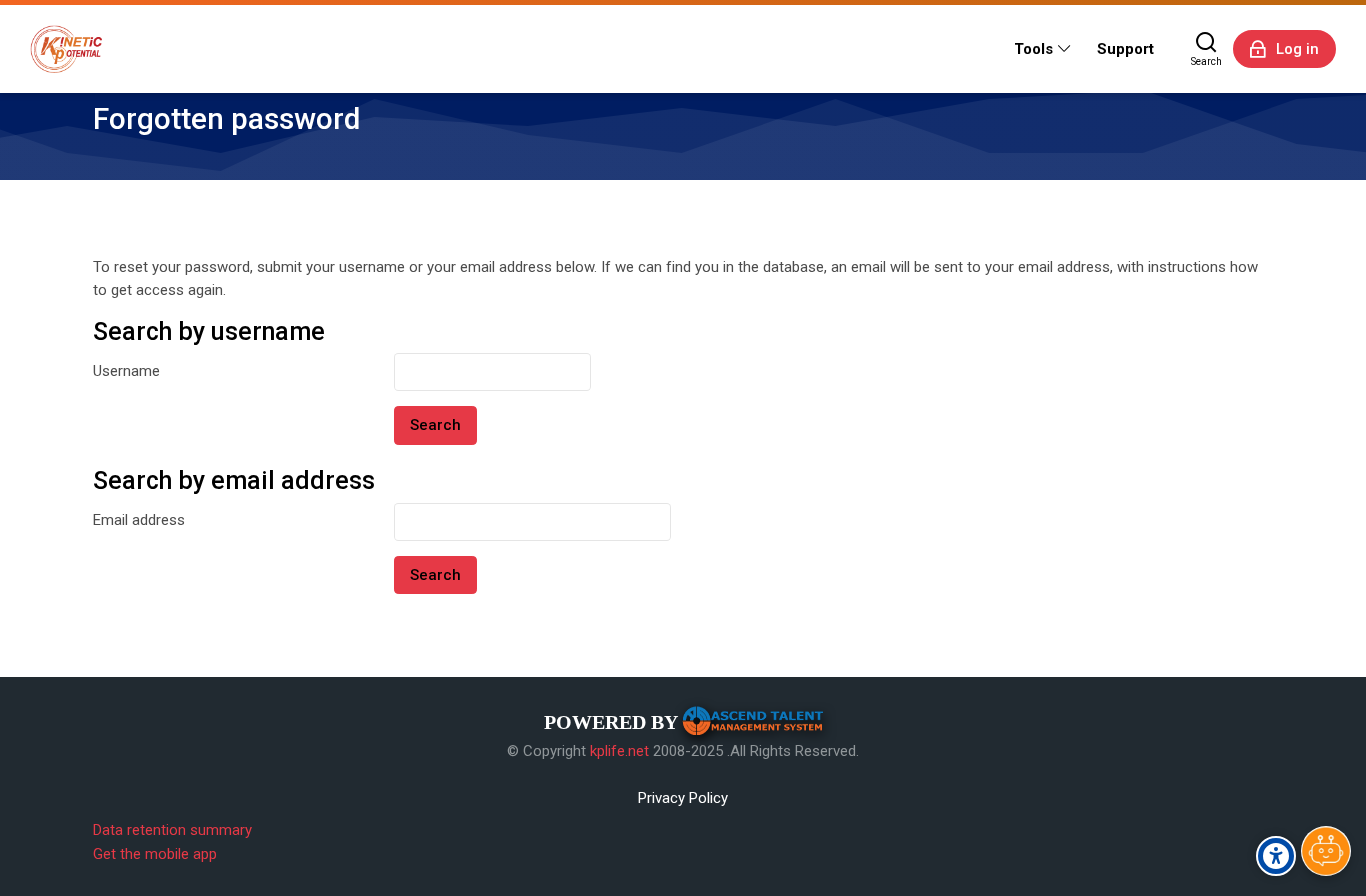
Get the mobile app (155, 854)
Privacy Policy (683, 798)
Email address (139, 520)
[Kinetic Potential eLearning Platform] (66, 49)
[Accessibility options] (1276, 856)
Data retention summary (172, 830)
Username (126, 371)
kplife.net (619, 751)
